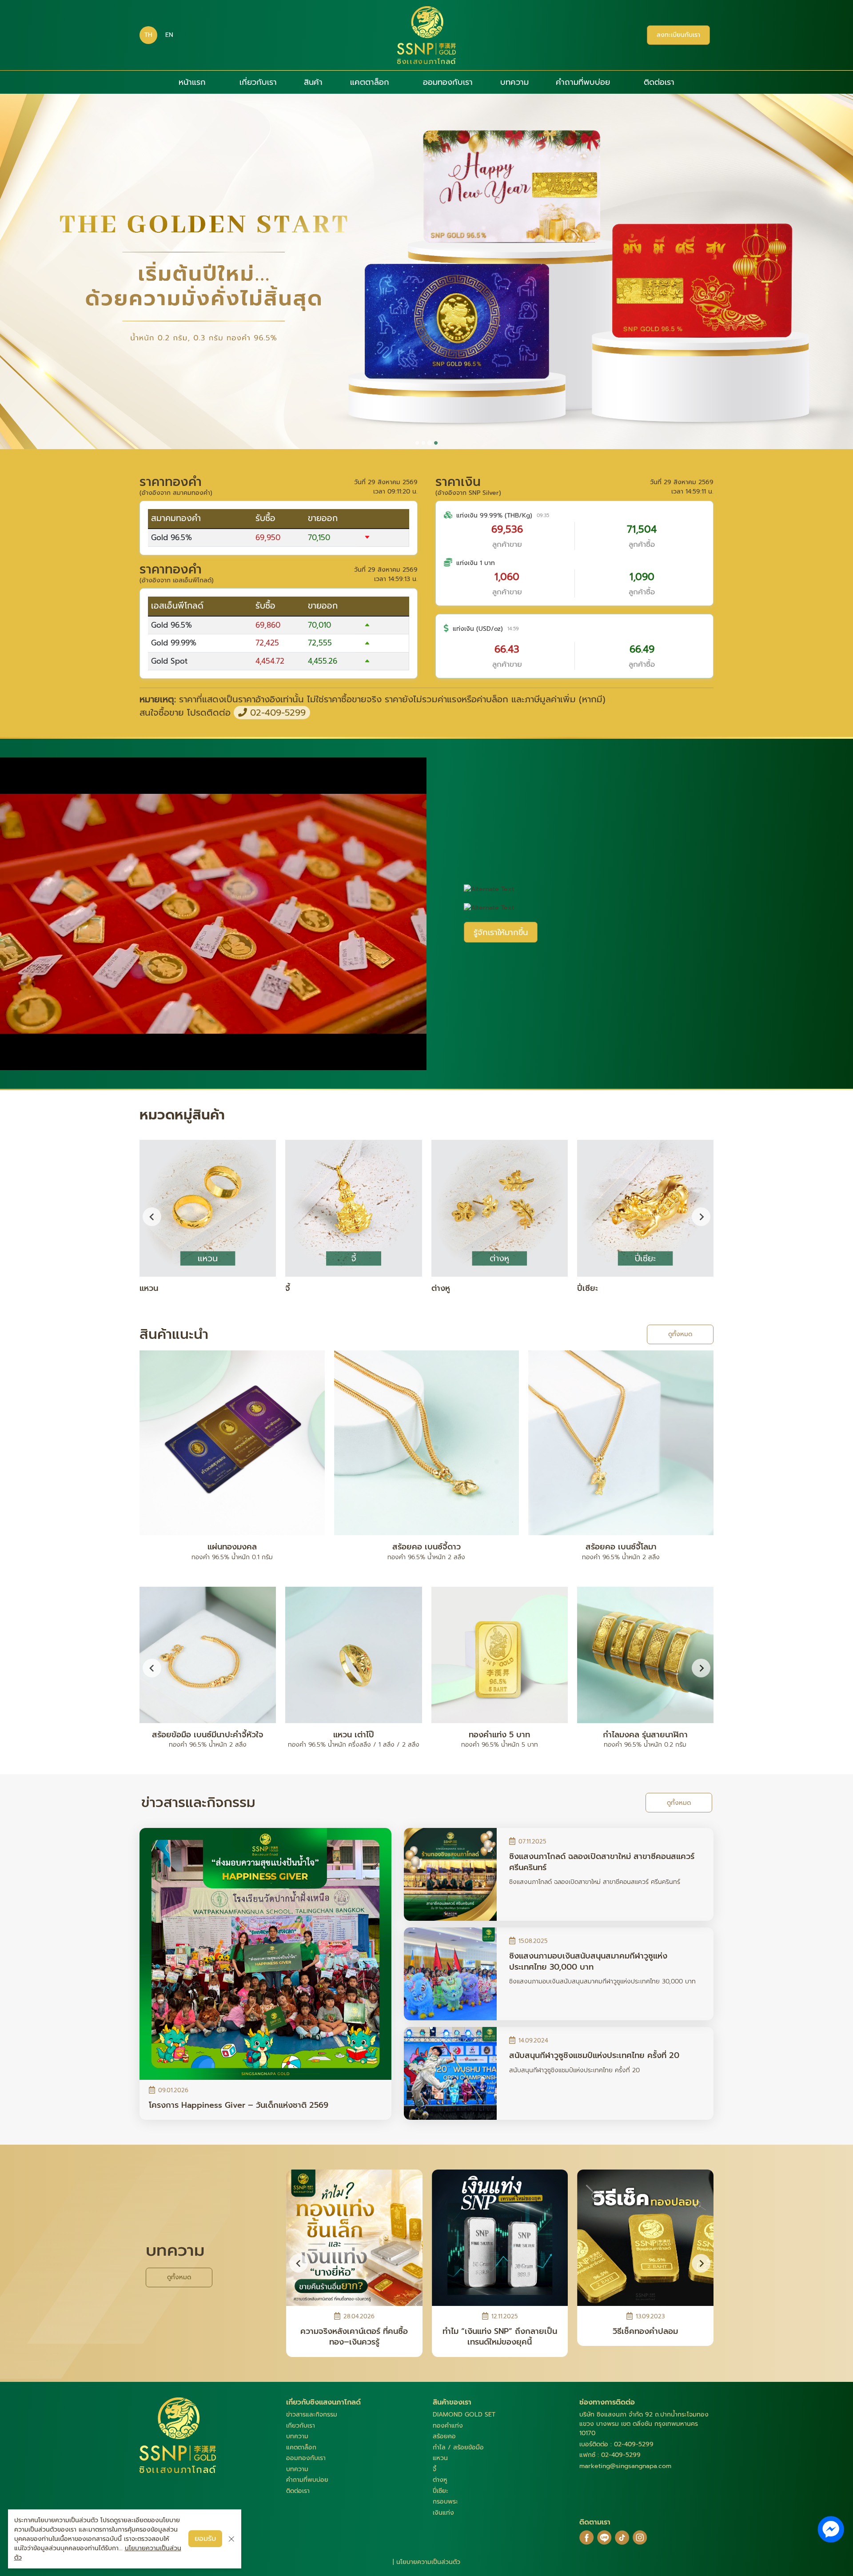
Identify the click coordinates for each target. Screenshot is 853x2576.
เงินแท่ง (443, 2513)
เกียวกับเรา (301, 2426)
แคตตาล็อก (370, 82)
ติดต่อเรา (659, 82)
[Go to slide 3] (430, 443)
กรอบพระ (445, 2502)
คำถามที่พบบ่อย (583, 82)
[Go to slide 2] (423, 443)
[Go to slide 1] (417, 443)
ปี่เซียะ (440, 2491)
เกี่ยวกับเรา (258, 82)
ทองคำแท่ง (448, 2426)
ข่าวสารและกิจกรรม (312, 2415)
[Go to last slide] (152, 1217)
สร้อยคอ (444, 2436)
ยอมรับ (205, 2539)
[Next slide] (701, 1217)
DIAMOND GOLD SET (464, 2415)
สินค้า (313, 82)
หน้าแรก (192, 82)
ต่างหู (440, 2480)
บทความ (514, 82)
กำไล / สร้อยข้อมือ (458, 2447)
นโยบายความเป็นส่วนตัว (428, 2562)
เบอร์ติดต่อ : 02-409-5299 (616, 2444)
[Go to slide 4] (436, 443)
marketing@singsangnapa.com (625, 2466)
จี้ (434, 2469)
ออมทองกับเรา (448, 82)
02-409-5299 (276, 713)
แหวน (440, 2458)
